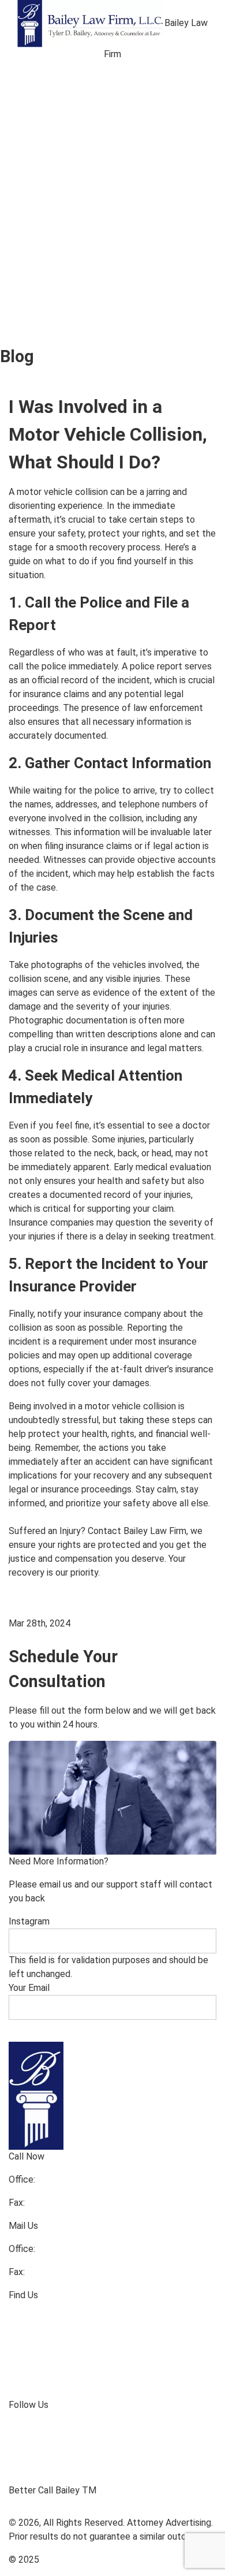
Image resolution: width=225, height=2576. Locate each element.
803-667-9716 (67, 2249)
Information (45, 2393)
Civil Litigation (147, 266)
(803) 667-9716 (69, 2179)
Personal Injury (52, 173)
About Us (39, 79)
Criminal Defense (57, 266)
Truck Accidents (127, 235)
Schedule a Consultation (49, 386)
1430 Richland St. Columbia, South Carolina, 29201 (110, 2318)
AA (197, 110)
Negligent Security (60, 214)
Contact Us (44, 121)
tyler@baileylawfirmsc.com (63, 1637)
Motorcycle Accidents (69, 204)
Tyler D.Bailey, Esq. (59, 90)
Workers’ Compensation (73, 256)
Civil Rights (43, 277)
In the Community (59, 2372)
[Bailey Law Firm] (91, 23)
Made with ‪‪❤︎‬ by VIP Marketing (104, 2560)
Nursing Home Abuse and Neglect (96, 225)
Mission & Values (158, 90)
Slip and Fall (44, 235)
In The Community (60, 287)
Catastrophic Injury (62, 193)
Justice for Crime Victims (145, 277)
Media (31, 100)
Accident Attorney (60, 183)
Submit (32, 2030)
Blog (163, 110)
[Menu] (18, 68)
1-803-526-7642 (61, 2203)
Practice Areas (52, 110)
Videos (120, 110)
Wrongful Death (53, 245)
